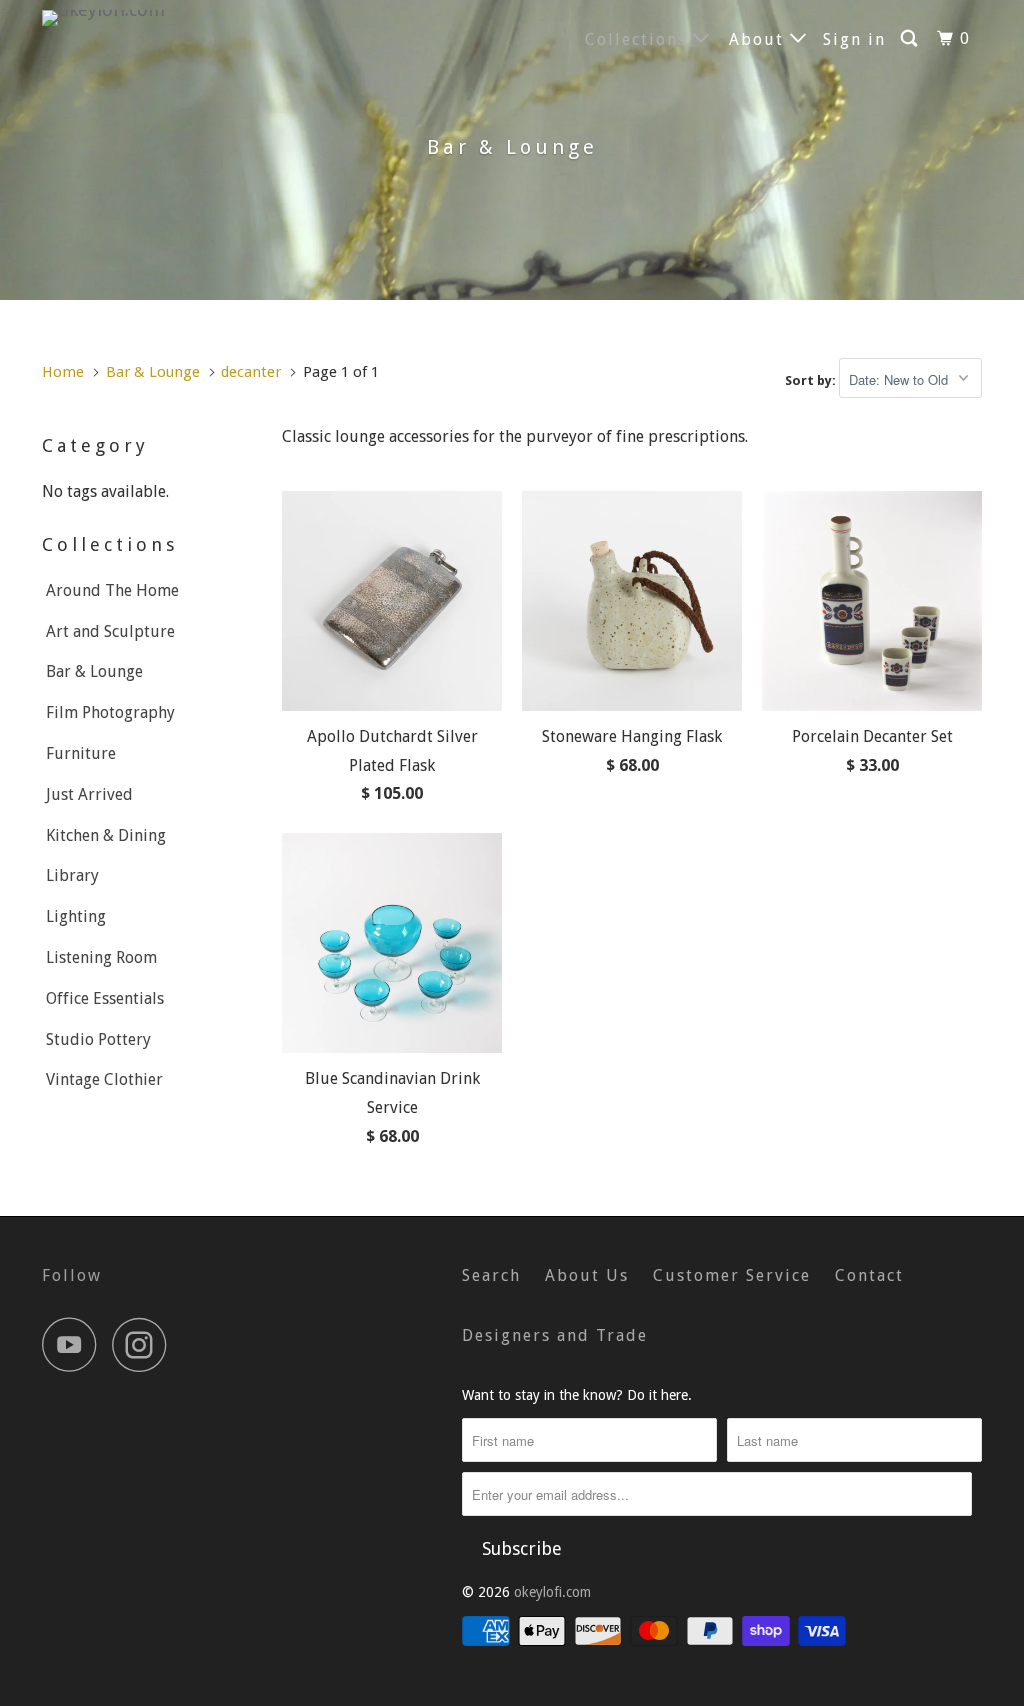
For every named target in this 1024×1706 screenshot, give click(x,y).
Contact (869, 1275)
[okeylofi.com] (122, 18)
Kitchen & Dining (106, 835)
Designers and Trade (555, 1335)
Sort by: (812, 380)
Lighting (76, 916)
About (759, 39)
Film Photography (110, 712)
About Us (587, 1275)
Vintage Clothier (104, 1079)
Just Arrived (89, 794)
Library (72, 875)
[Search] (911, 39)
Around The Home (112, 590)
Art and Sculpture (110, 631)
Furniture (81, 753)
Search (491, 1275)
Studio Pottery (98, 1039)
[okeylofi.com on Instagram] (145, 1344)
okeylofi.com (552, 1592)
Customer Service (732, 1275)
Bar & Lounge (94, 671)
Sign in (854, 39)
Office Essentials (105, 998)
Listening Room (101, 957)
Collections (639, 39)
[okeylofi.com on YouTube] (75, 1344)
